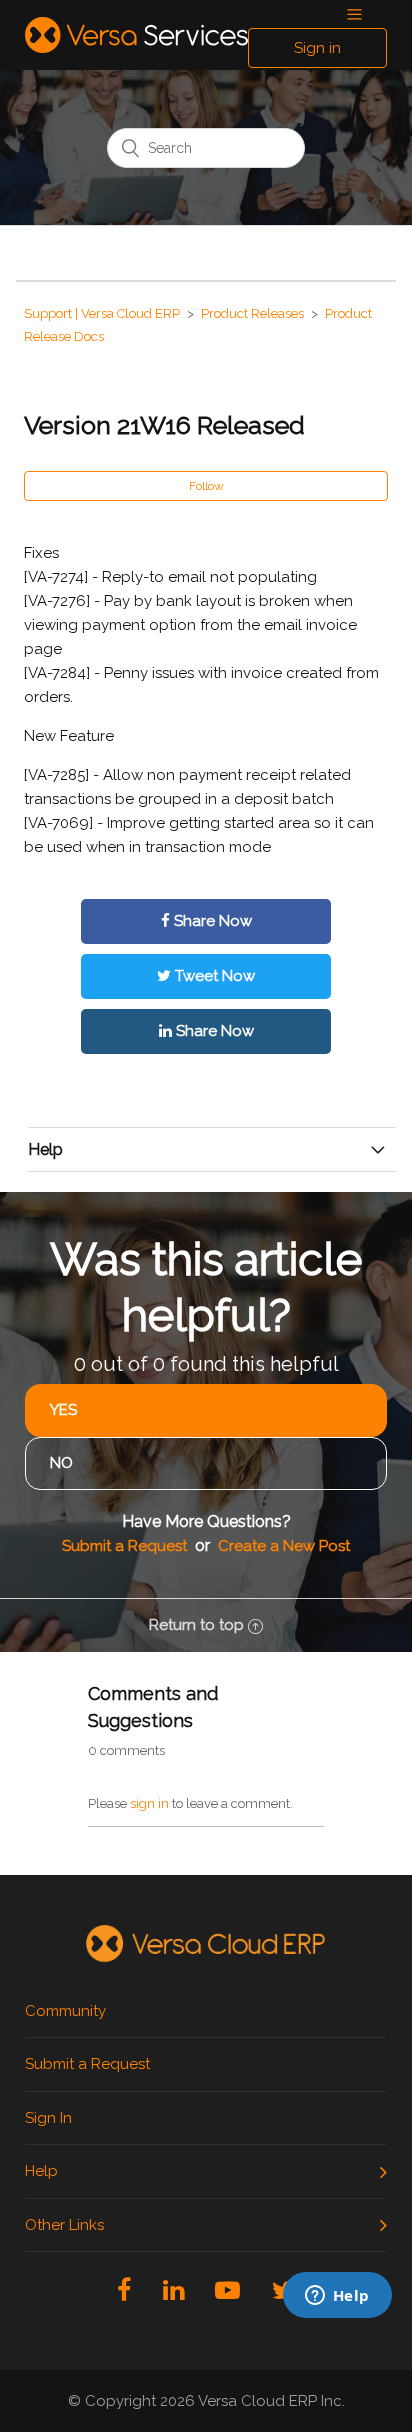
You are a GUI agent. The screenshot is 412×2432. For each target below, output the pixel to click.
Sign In (48, 2118)
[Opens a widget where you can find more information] (272, 2347)
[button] (354, 15)
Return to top (196, 1625)
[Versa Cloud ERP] (206, 1945)
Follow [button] (206, 486)
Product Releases (252, 313)
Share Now (211, 921)
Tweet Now (213, 976)
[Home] (136, 34)
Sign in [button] (317, 48)
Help (41, 2171)
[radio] (206, 1410)
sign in (149, 1803)
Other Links (64, 2225)
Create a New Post (284, 1546)
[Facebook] (124, 2290)
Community (65, 2011)
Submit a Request (124, 1546)
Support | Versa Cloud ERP (102, 313)
